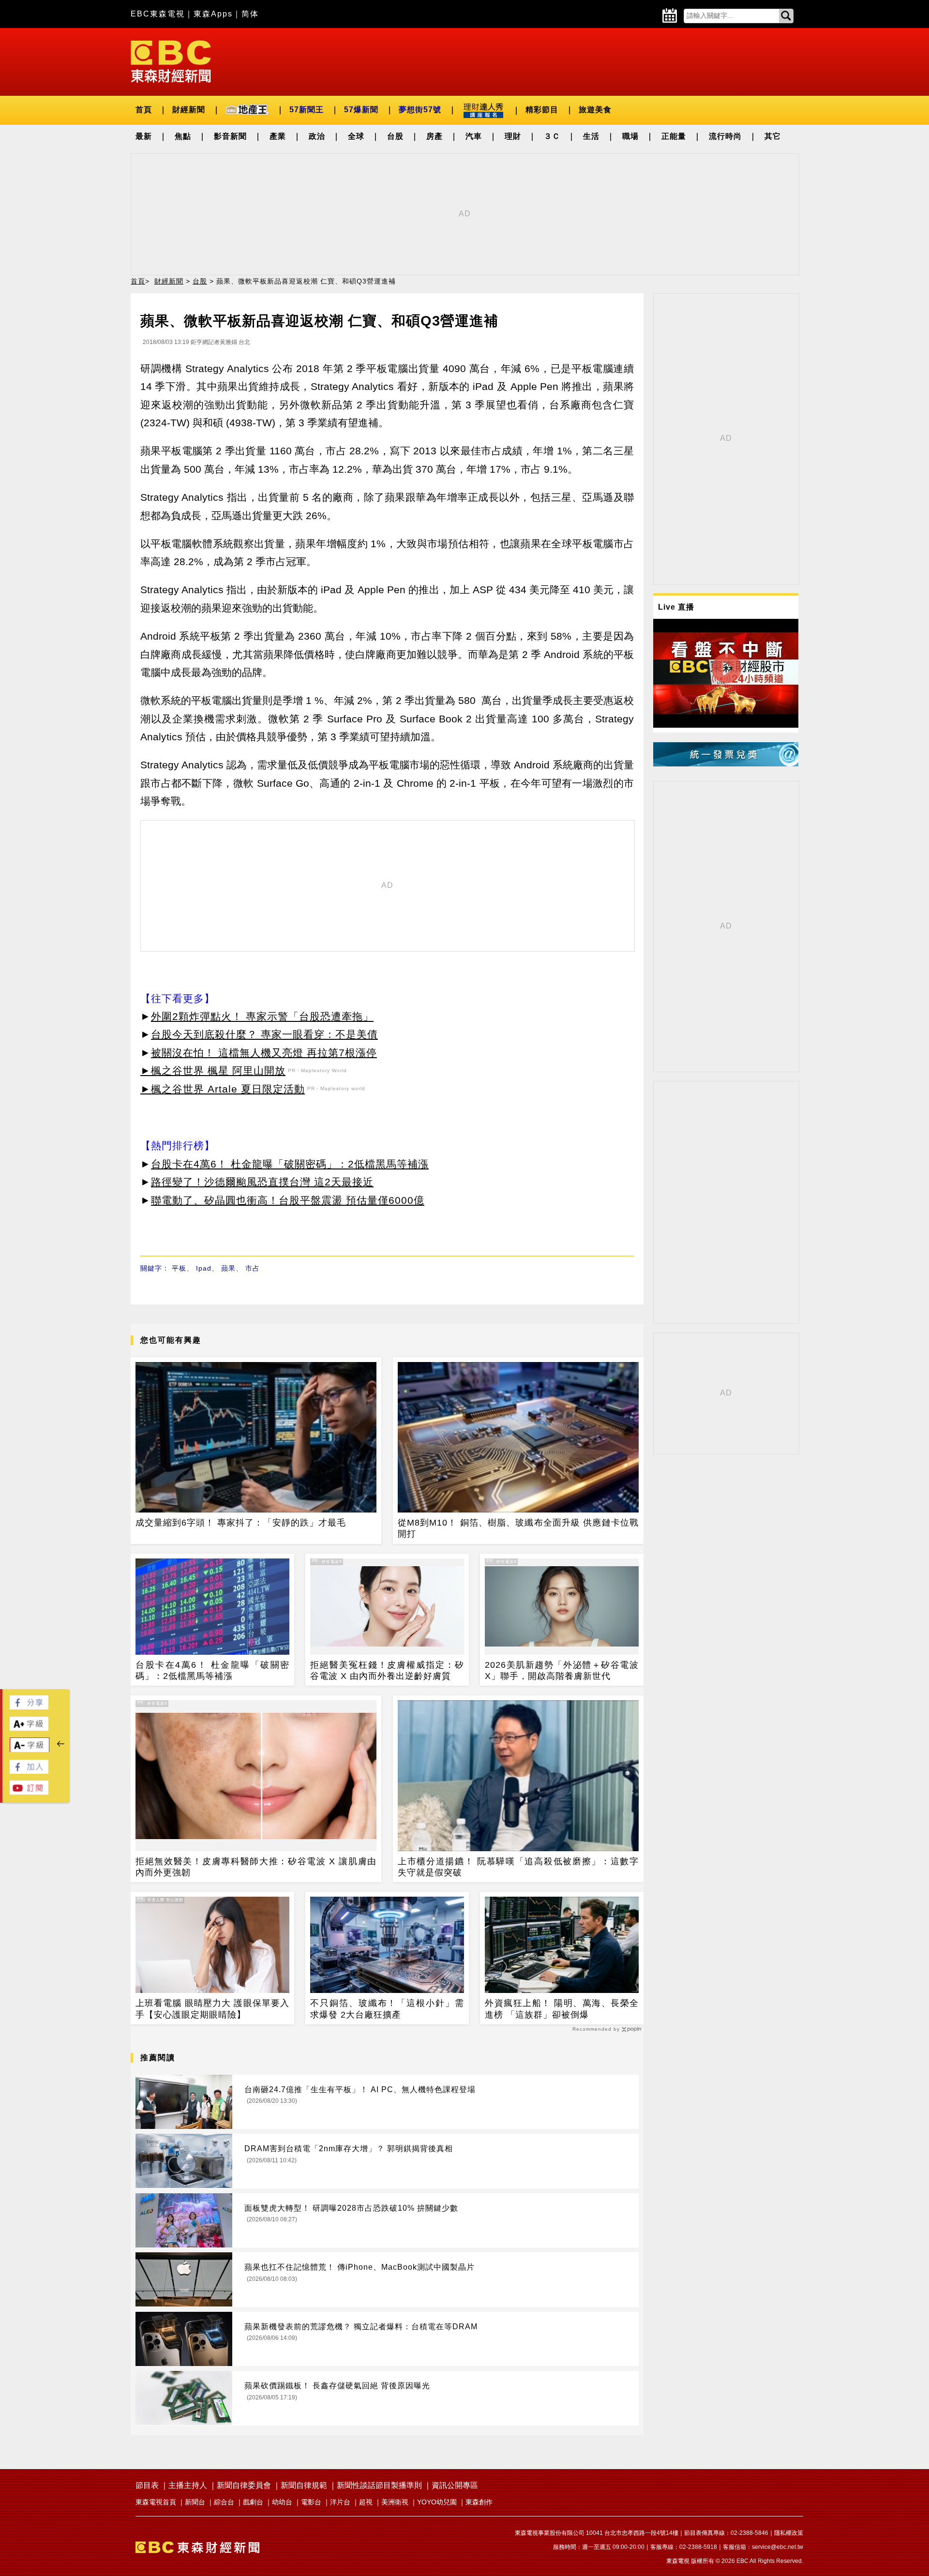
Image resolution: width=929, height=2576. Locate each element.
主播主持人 (188, 2485)
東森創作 (479, 2502)
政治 (317, 136)
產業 (278, 136)
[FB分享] (29, 1707)
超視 (366, 2502)
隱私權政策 (789, 2533)
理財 (513, 136)
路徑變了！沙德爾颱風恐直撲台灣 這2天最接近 (262, 1182)
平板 (179, 1268)
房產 (435, 136)
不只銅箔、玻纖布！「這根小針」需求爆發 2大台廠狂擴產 (387, 2009)
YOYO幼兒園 (437, 2502)
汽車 (474, 136)
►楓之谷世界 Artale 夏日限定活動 (223, 1089)
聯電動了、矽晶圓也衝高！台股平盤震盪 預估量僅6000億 (288, 1200)
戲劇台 (253, 2502)
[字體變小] (30, 1750)
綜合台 (224, 2502)
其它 (773, 136)
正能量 (674, 136)
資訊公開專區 (455, 2485)
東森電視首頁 (156, 2502)
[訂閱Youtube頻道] (29, 1792)
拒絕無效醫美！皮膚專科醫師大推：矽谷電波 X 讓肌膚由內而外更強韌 (256, 1867)
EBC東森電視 (158, 14)
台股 (395, 136)
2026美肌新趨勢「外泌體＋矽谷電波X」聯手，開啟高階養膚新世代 (562, 1670)
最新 (144, 136)
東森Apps (213, 14)
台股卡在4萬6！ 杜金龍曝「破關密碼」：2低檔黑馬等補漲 (290, 1164)
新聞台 (195, 2502)
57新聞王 (307, 110)
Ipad (204, 1268)
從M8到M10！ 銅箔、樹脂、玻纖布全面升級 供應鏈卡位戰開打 (518, 1528)
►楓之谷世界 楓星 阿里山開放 (213, 1071)
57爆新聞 (361, 110)
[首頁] (171, 61)
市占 (253, 1268)
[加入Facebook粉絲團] (29, 1771)
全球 (356, 136)
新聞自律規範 (304, 2485)
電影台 (311, 2502)
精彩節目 (542, 110)
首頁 (144, 110)
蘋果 (228, 1268)
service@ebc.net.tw (778, 2547)
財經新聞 (189, 110)
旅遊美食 (595, 110)
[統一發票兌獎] (726, 764)
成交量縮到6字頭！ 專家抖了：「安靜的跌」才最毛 (241, 1523)
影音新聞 (230, 136)
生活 (591, 136)
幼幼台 (282, 2502)
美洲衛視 (395, 2502)
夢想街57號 (420, 110)
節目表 (147, 2485)
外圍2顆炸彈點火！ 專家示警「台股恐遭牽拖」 (262, 1016)
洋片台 (340, 2502)
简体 (250, 14)
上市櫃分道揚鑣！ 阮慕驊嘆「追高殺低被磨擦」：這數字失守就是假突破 (518, 1867)
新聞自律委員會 (244, 2485)
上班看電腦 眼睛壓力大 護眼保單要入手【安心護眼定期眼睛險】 (212, 2009)
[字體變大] (29, 1728)
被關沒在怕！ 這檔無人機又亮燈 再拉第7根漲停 (264, 1053)
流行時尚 (725, 136)
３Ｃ (552, 136)
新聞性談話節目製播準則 (379, 2485)
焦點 (183, 136)
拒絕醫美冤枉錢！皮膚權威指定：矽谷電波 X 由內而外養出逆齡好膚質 (387, 1670)
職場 (630, 136)
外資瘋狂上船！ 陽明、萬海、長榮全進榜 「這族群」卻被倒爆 (562, 2009)
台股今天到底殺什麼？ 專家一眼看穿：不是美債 (264, 1034)
